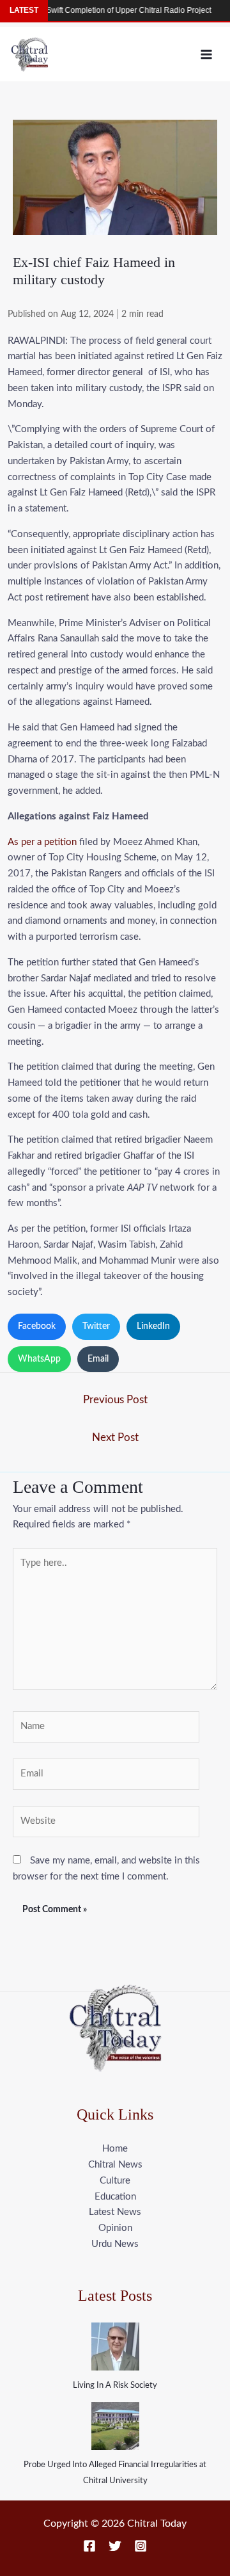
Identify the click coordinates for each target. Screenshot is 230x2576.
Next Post (115, 1437)
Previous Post (115, 1400)
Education (115, 2197)
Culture (115, 2181)
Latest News (115, 2212)
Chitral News (115, 2165)
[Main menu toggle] (207, 54)
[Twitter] (115, 2546)
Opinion (115, 2228)
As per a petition (42, 842)
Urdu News (115, 2244)
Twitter (96, 1326)
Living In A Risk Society (115, 2386)
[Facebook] (89, 2546)
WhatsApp (39, 1359)
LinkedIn (153, 1326)
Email (98, 1359)
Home (115, 2149)
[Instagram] (141, 2546)
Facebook (37, 1326)
